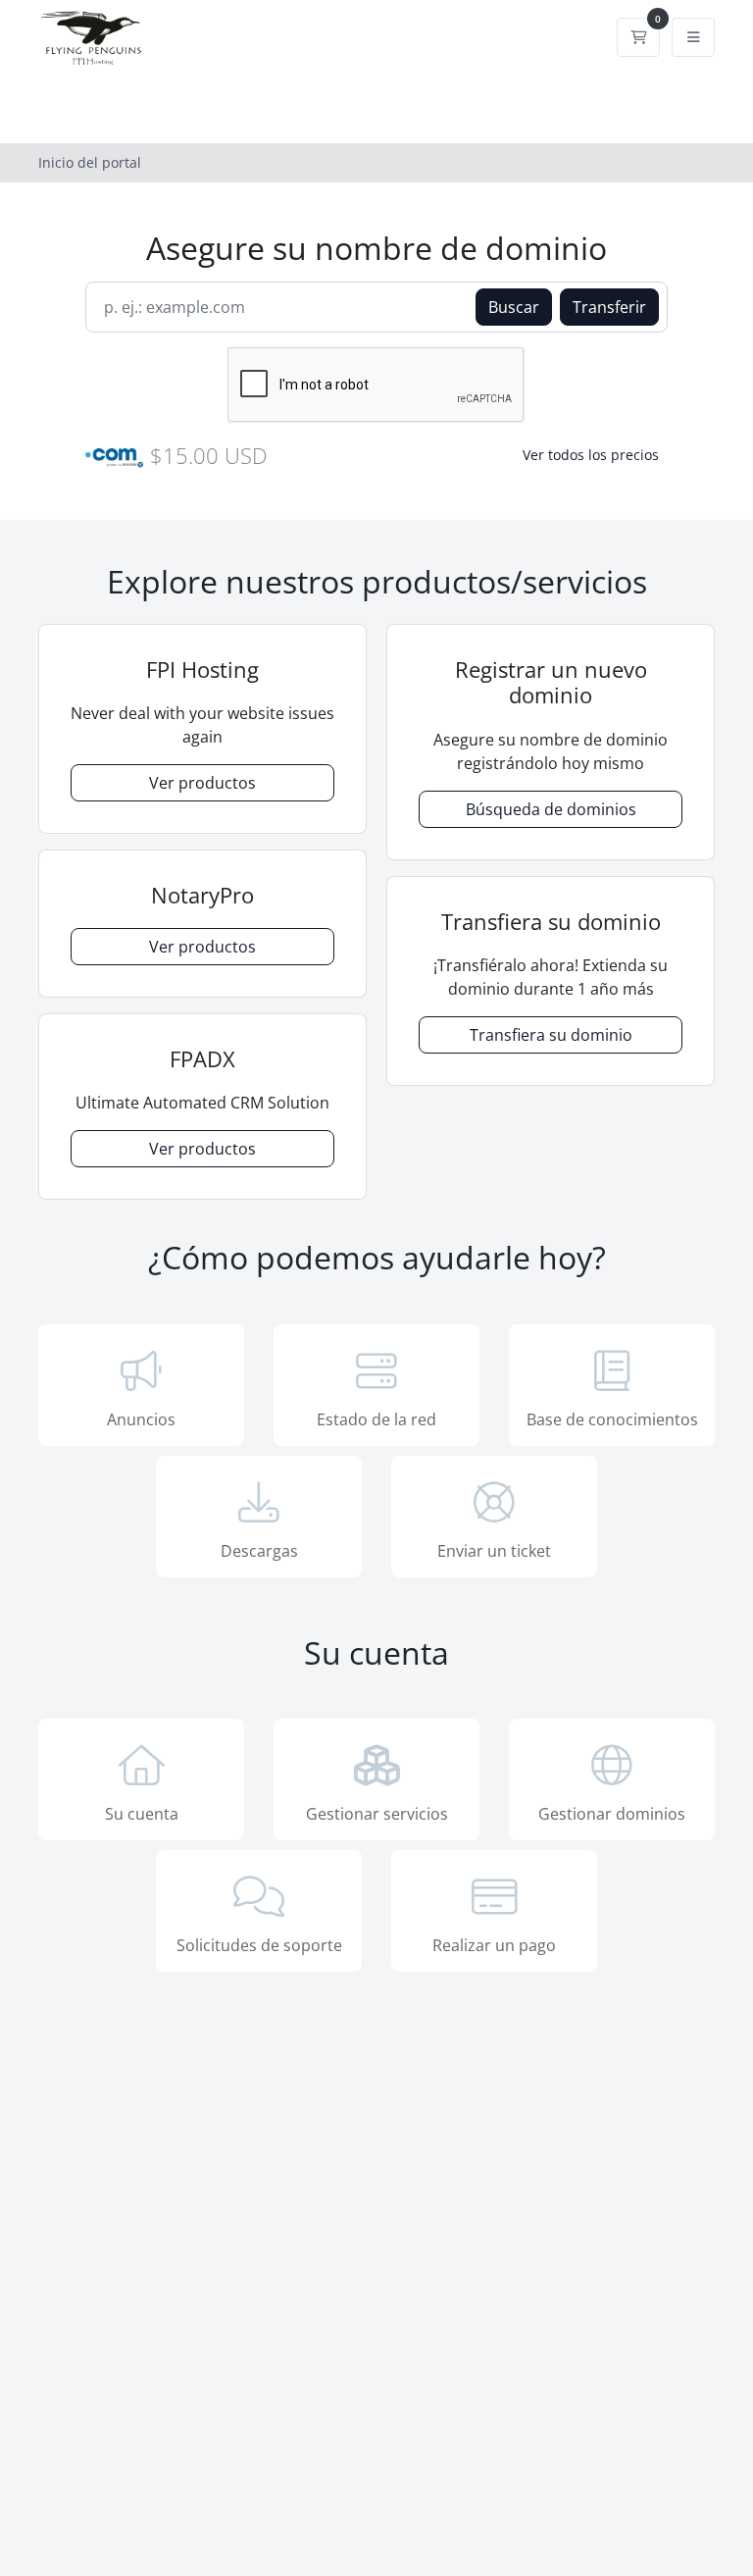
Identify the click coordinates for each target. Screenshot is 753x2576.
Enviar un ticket (494, 1551)
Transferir (609, 307)
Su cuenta (142, 1814)
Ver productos (202, 783)
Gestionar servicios (377, 1814)
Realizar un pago (494, 1945)
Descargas (259, 1551)
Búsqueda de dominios (551, 809)
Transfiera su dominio (551, 1035)
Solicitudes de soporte (259, 1945)
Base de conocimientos (612, 1419)
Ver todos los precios (591, 455)
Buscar (514, 307)
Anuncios (141, 1419)
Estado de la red (376, 1419)
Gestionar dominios (612, 1814)
